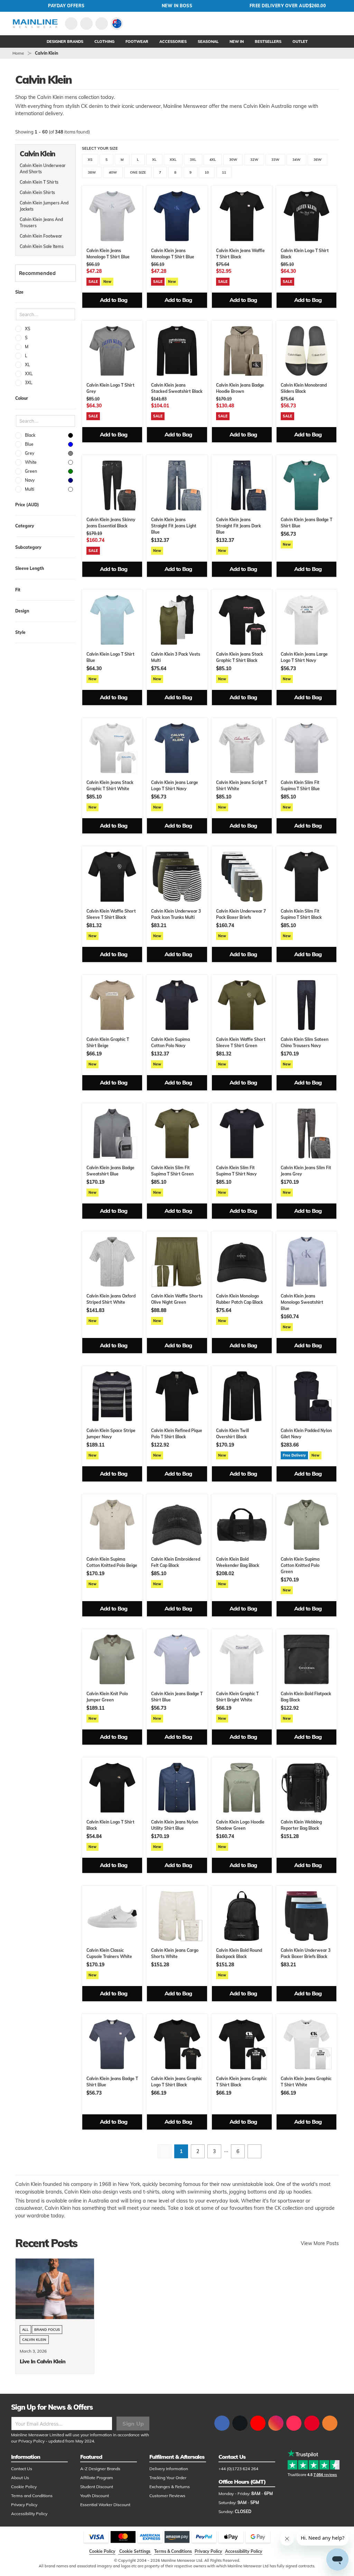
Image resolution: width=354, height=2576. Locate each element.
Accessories (173, 41)
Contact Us (22, 2469)
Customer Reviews (167, 2496)
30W (233, 160)
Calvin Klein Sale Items (42, 246)
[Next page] (254, 2151)
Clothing (104, 41)
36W (318, 160)
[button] (117, 24)
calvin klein (46, 53)
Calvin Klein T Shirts (39, 182)
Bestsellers (268, 41)
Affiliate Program (97, 2478)
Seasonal (208, 41)
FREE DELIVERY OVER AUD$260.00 (288, 6)
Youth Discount (95, 2496)
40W (113, 172)
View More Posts (320, 2243)
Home (18, 53)
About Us (20, 2478)
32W (254, 160)
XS (90, 160)
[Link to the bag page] (86, 24)
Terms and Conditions (32, 2496)
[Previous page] (165, 2151)
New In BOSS (177, 6)
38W (92, 172)
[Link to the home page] (35, 24)
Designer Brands (65, 41)
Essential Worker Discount (105, 2505)
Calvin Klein (34, 2340)
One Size (138, 172)
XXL (173, 160)
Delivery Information (169, 2469)
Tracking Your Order (168, 2478)
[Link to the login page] (71, 24)
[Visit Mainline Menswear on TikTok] (294, 2423)
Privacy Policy (31, 2441)
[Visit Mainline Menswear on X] (240, 2423)
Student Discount (97, 2487)
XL (154, 160)
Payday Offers (66, 6)
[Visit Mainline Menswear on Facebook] (222, 2423)
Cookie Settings (135, 2551)
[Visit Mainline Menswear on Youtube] (258, 2423)
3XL (193, 160)
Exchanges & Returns (170, 2487)
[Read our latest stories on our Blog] (330, 2423)
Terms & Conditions (173, 2551)
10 (207, 172)
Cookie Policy (24, 2487)
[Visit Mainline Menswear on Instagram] (276, 2423)
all (25, 2330)
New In (237, 41)
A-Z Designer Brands (100, 2469)
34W (296, 160)
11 (224, 172)
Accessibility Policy (29, 2514)
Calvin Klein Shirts (37, 192)
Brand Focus (47, 2330)
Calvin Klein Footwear (41, 236)
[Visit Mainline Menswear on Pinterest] (312, 2423)
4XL (213, 160)
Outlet (300, 41)
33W (275, 160)
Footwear (137, 41)
